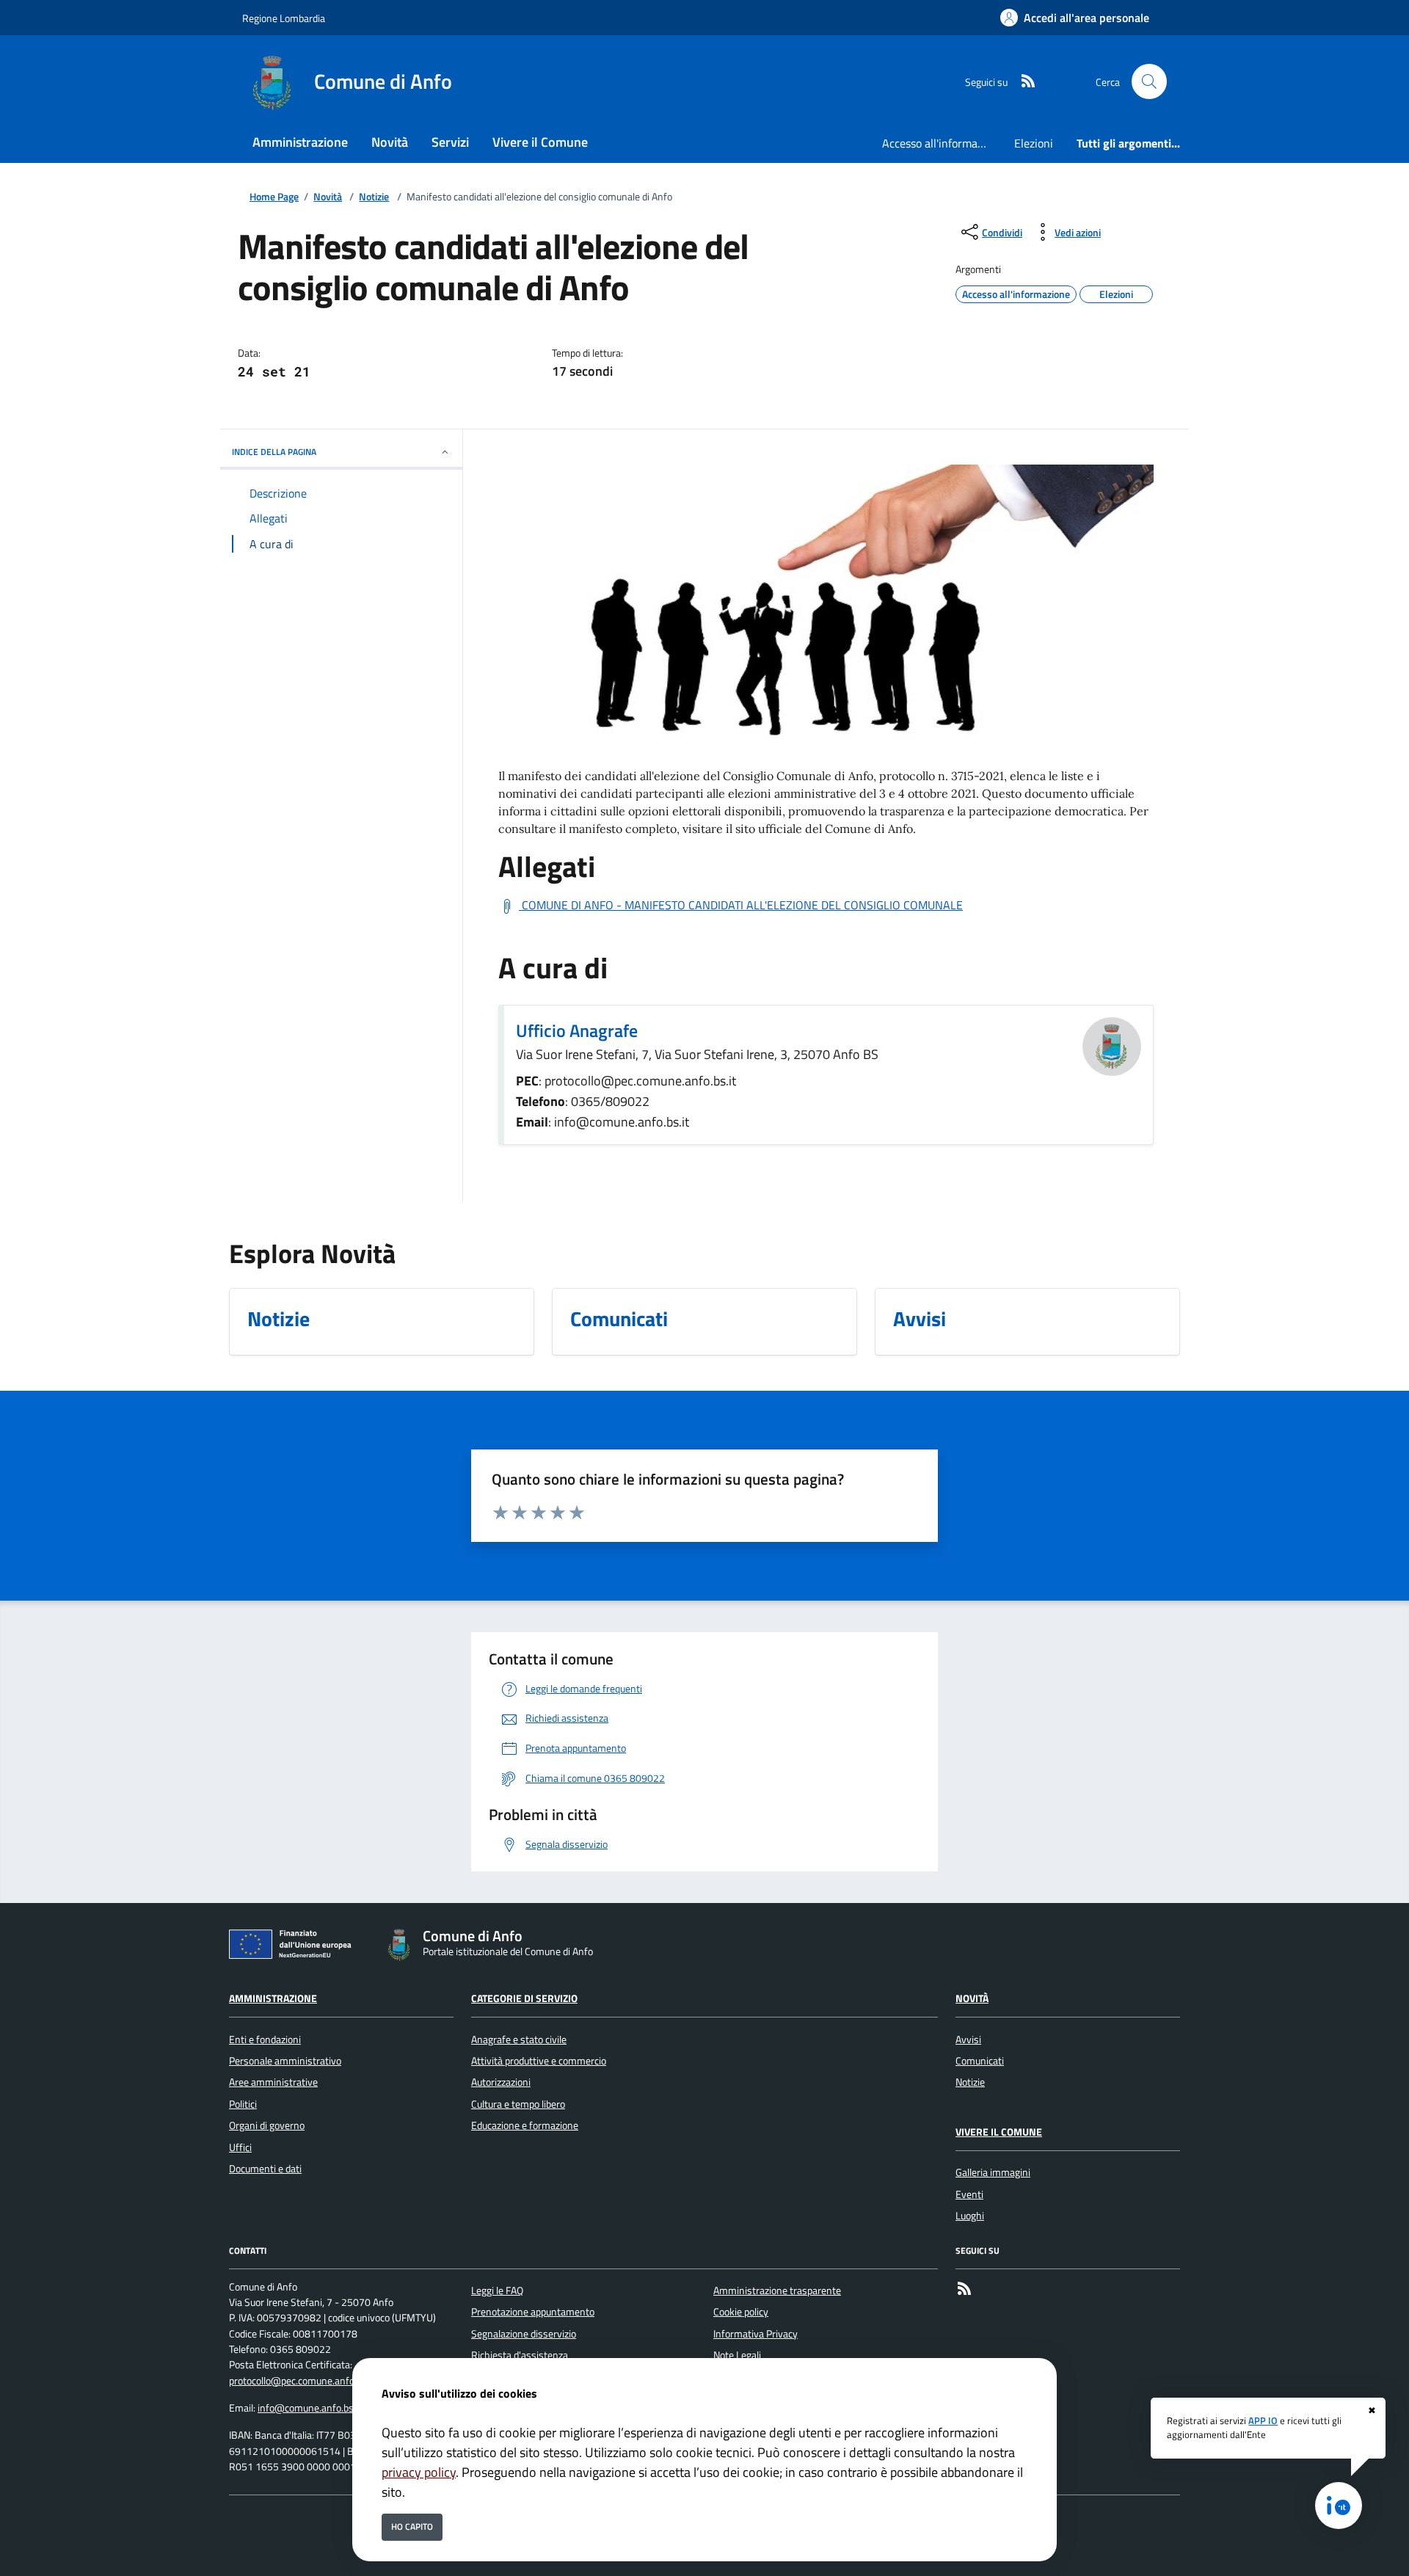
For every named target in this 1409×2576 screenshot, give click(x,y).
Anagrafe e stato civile (519, 2040)
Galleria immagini (993, 2172)
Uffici (240, 2147)
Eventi (969, 2194)
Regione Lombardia (284, 18)
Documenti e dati (265, 2169)
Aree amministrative (273, 2082)
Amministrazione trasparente (777, 2291)
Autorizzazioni (501, 2082)
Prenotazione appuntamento (533, 2312)
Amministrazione (273, 1998)
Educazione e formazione (525, 2125)
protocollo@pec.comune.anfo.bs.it (302, 2381)
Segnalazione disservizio (524, 2334)
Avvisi (968, 2040)
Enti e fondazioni (265, 2040)
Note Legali (737, 2355)
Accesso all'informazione (942, 143)
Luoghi (970, 2216)
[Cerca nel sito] (1149, 81)
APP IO (1263, 2420)
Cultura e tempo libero (518, 2104)
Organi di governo (267, 2125)
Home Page (274, 197)
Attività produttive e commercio (539, 2061)
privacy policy (419, 2472)
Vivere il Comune (999, 2132)
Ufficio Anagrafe (577, 1030)
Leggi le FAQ (497, 2291)
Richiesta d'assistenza (520, 2355)
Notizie (374, 197)
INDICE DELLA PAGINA (274, 452)
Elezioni (1034, 143)
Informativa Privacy (756, 2334)
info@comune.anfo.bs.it (310, 2408)
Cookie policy (741, 2312)
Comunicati (980, 2061)
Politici (243, 2104)
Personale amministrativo (285, 2061)
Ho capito (412, 2526)
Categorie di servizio (524, 1998)
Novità (328, 197)
